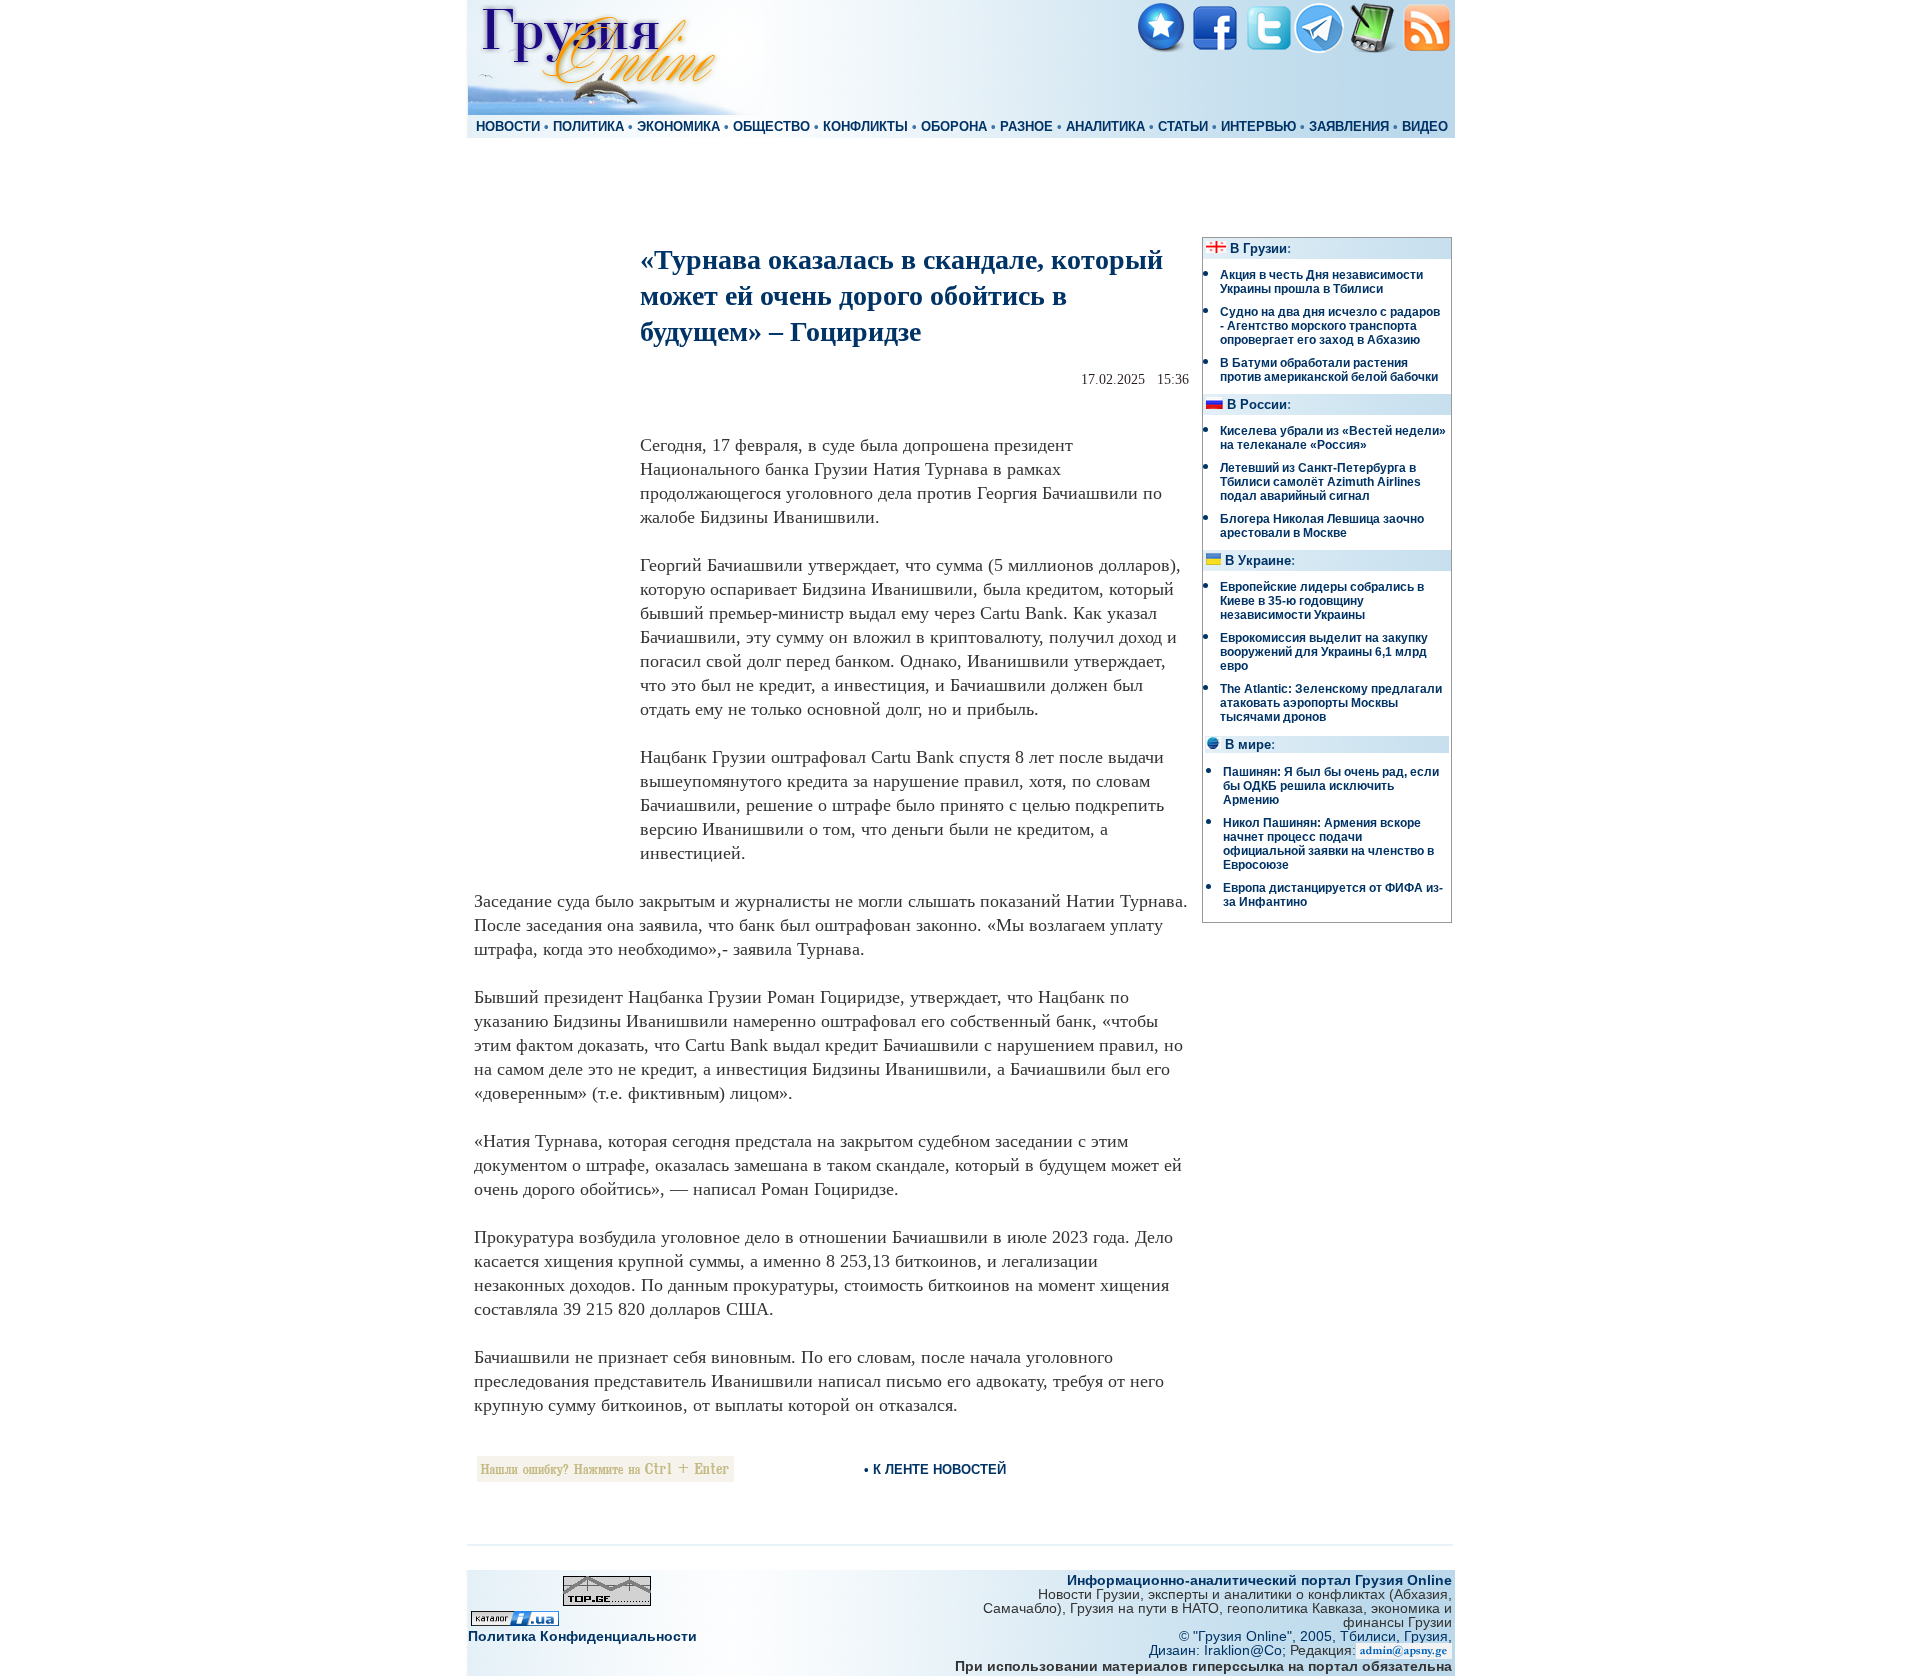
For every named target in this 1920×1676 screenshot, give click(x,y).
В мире (1248, 745)
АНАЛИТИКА (1105, 127)
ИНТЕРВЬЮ (1258, 127)
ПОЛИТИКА (588, 127)
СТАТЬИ (1183, 127)
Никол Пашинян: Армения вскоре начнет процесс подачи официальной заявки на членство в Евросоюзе (1328, 844)
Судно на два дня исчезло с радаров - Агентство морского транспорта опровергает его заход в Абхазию (1330, 326)
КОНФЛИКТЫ (865, 127)
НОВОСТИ (508, 127)
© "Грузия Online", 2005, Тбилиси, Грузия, (1315, 1636)
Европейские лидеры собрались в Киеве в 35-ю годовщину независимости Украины (1322, 601)
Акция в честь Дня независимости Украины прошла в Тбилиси (1321, 282)
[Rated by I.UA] (515, 1620)
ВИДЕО (1425, 127)
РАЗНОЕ (1026, 127)
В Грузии (1258, 249)
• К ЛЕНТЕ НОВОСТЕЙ (935, 1469)
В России (1257, 405)
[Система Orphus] (605, 1476)
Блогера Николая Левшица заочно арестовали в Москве (1322, 526)
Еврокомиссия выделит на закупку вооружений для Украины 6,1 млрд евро (1324, 652)
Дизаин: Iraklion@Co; (1219, 1650)
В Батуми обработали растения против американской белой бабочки (1329, 370)
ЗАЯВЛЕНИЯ (1349, 127)
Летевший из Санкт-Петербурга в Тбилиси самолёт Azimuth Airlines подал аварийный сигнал (1320, 482)
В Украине (1258, 561)
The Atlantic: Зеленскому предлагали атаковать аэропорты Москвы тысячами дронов (1331, 703)
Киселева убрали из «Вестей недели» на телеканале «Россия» (1333, 438)
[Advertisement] (960, 186)
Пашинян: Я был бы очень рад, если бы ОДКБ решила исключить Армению (1331, 786)
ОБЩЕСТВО (771, 127)
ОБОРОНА (954, 127)
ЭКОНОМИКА (678, 127)
